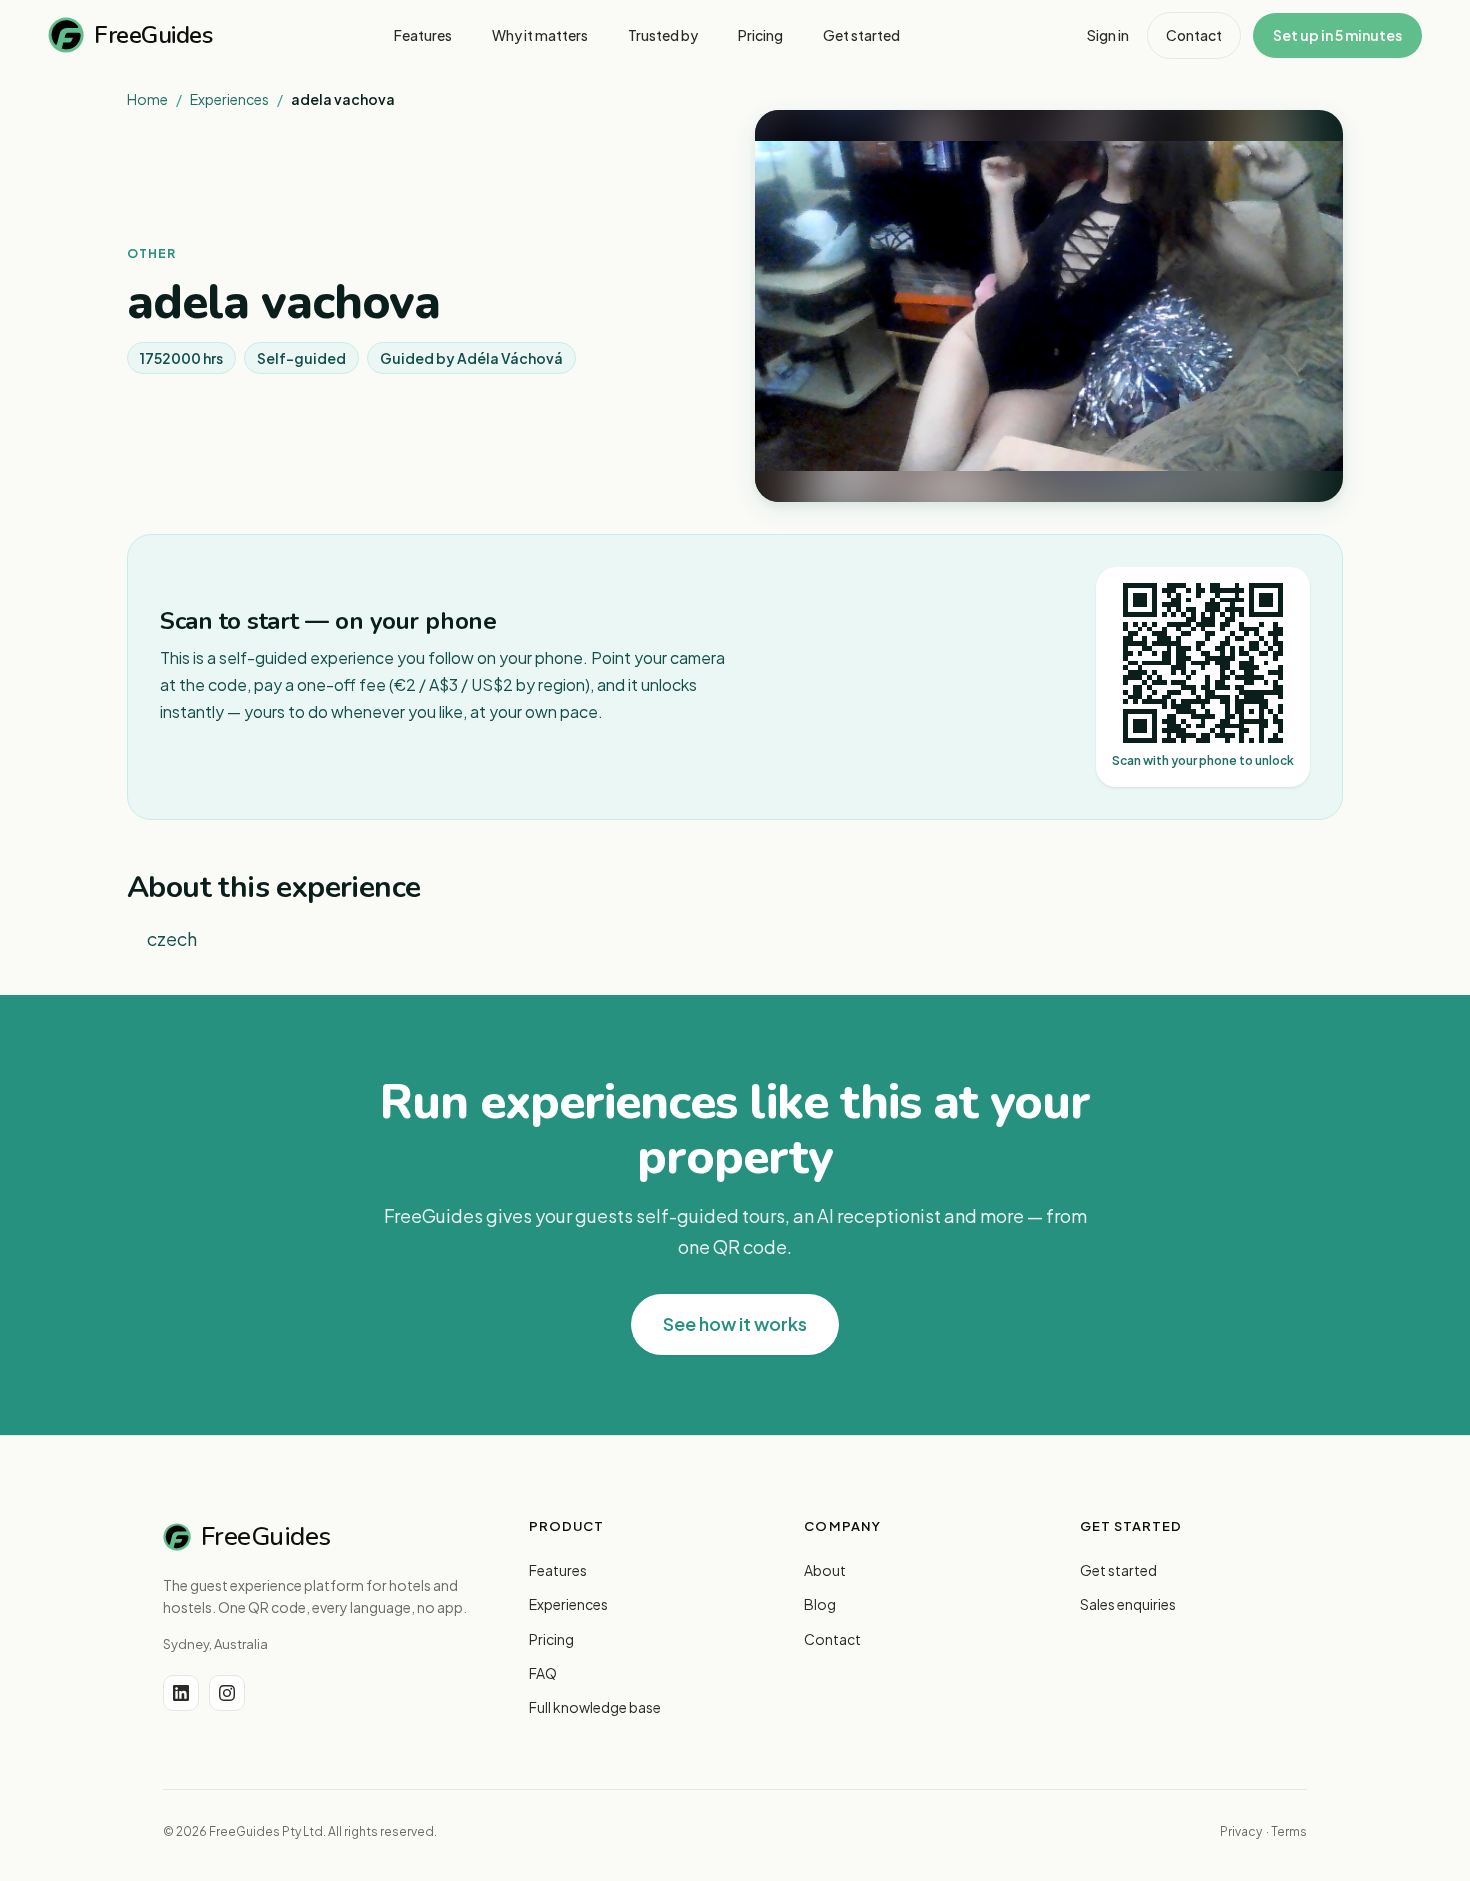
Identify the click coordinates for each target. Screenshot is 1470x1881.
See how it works (735, 1323)
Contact (1194, 35)
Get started (1118, 1570)
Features (558, 1570)
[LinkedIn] (181, 1693)
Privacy (1241, 1831)
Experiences (229, 99)
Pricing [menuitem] (760, 35)
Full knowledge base (595, 1707)
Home (147, 99)
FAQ (543, 1673)
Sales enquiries (1128, 1604)
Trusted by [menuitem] (663, 35)
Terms (1289, 1831)
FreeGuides (153, 35)
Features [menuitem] (423, 35)
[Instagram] (227, 1693)
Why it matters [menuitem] (540, 35)
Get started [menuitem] (861, 35)
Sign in (1108, 35)
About (825, 1570)
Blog (820, 1604)
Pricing (551, 1639)
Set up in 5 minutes (1337, 35)
